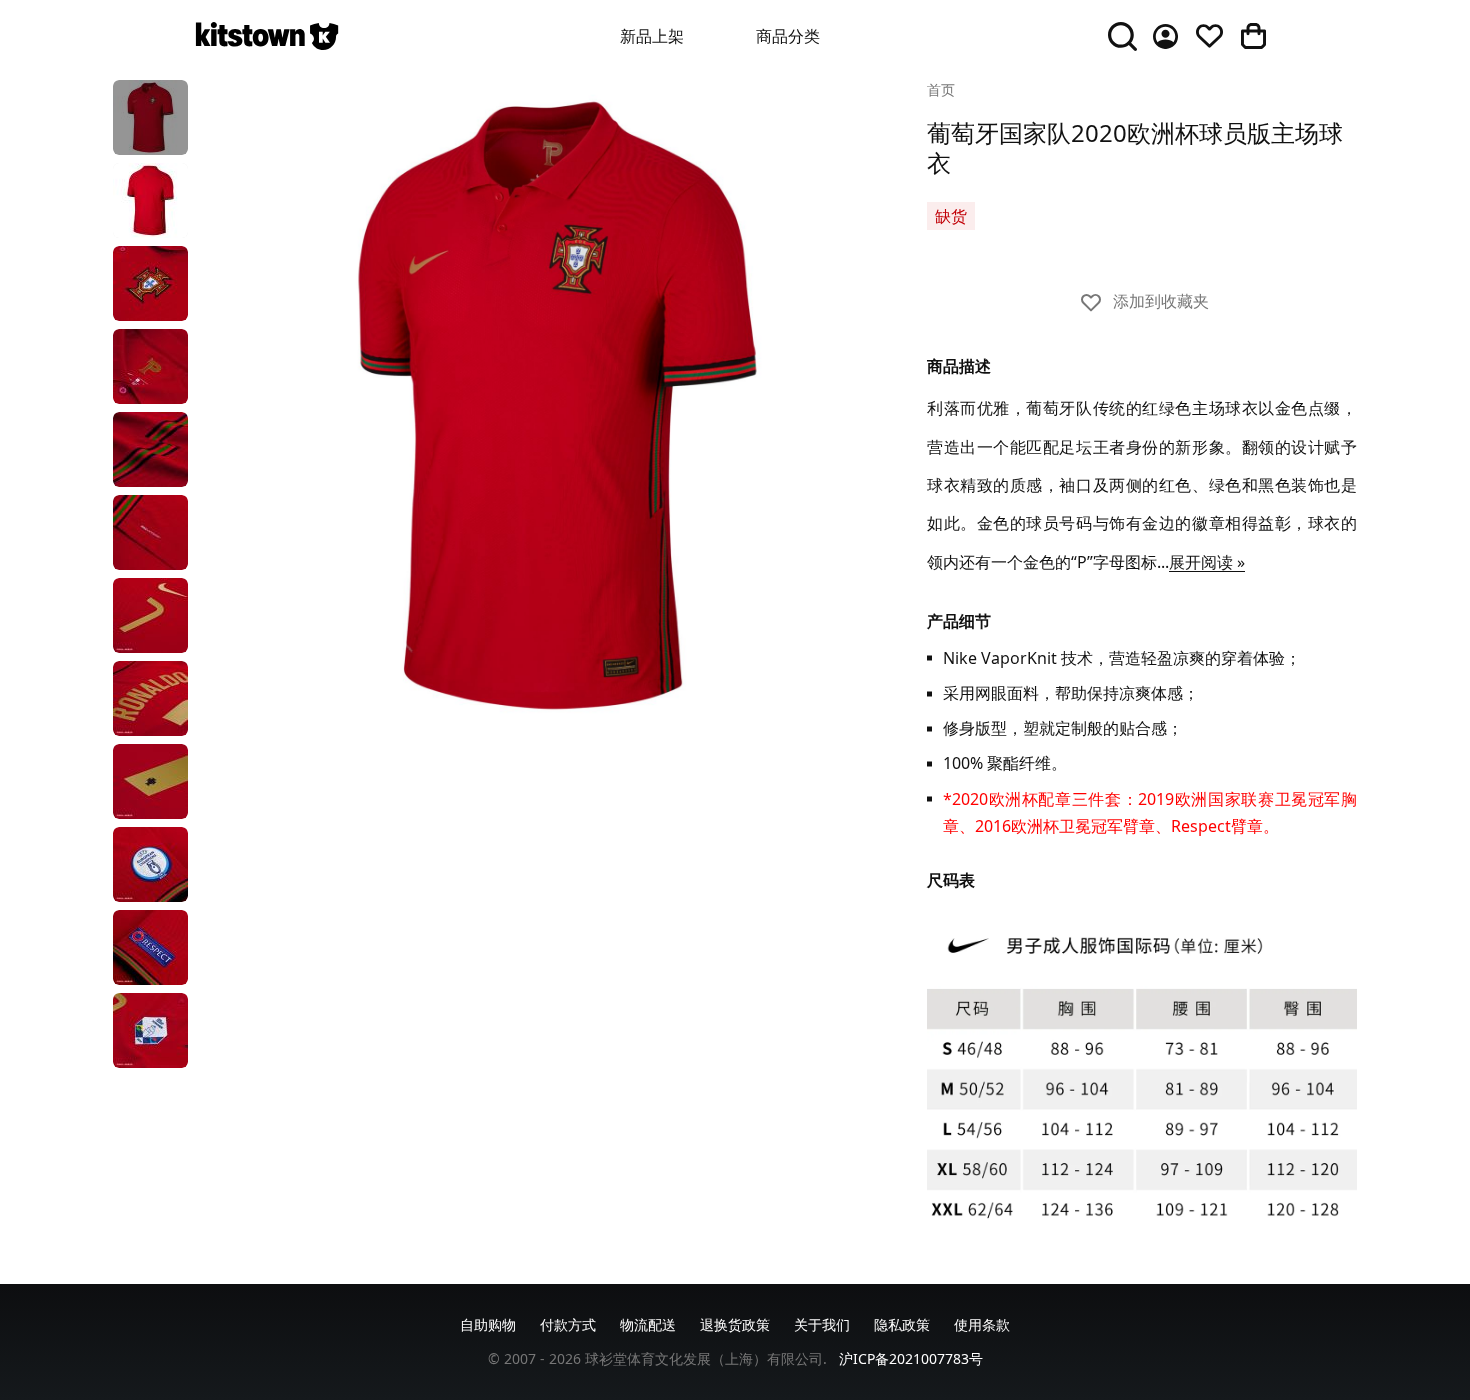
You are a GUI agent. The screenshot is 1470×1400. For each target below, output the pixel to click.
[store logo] (267, 36)
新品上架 (652, 36)
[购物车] (1253, 36)
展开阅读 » (1207, 562)
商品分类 (788, 36)
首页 (941, 89)
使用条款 (982, 1324)
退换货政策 (735, 1324)
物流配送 (648, 1324)
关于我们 (822, 1324)
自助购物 (488, 1324)
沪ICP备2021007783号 (911, 1358)
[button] (150, 117)
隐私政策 (902, 1324)
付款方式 (568, 1324)
